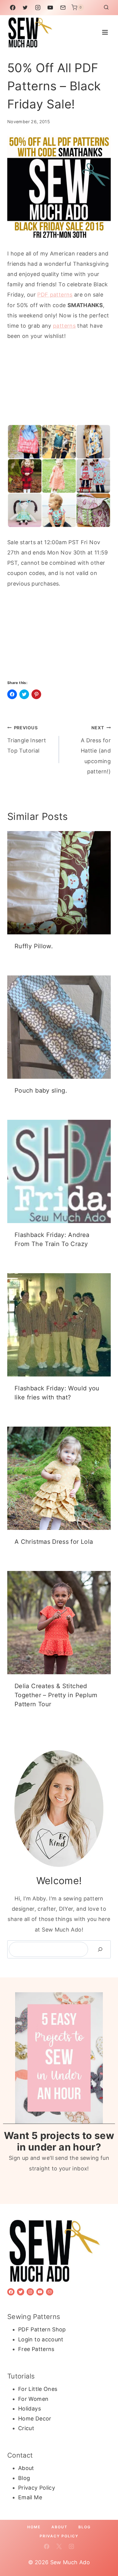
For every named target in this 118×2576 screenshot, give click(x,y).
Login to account (41, 2339)
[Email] (63, 8)
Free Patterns (36, 2349)
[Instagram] (38, 8)
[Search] (100, 1950)
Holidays (29, 2409)
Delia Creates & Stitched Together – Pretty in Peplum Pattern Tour (56, 1695)
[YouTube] (50, 8)
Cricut (26, 2428)
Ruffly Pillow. (34, 946)
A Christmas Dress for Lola (54, 1542)
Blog (24, 2478)
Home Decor (35, 2419)
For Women (33, 2399)
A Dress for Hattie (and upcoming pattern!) (96, 750)
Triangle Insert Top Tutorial (27, 739)
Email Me (30, 2497)
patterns (64, 326)
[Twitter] (25, 8)
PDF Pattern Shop (42, 2329)
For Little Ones (38, 2389)
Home (34, 2527)
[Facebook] (13, 8)
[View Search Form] (106, 8)
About (26, 2468)
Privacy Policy (37, 2488)
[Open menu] (105, 32)
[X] (59, 2546)
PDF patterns (55, 295)
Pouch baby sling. (41, 1090)
